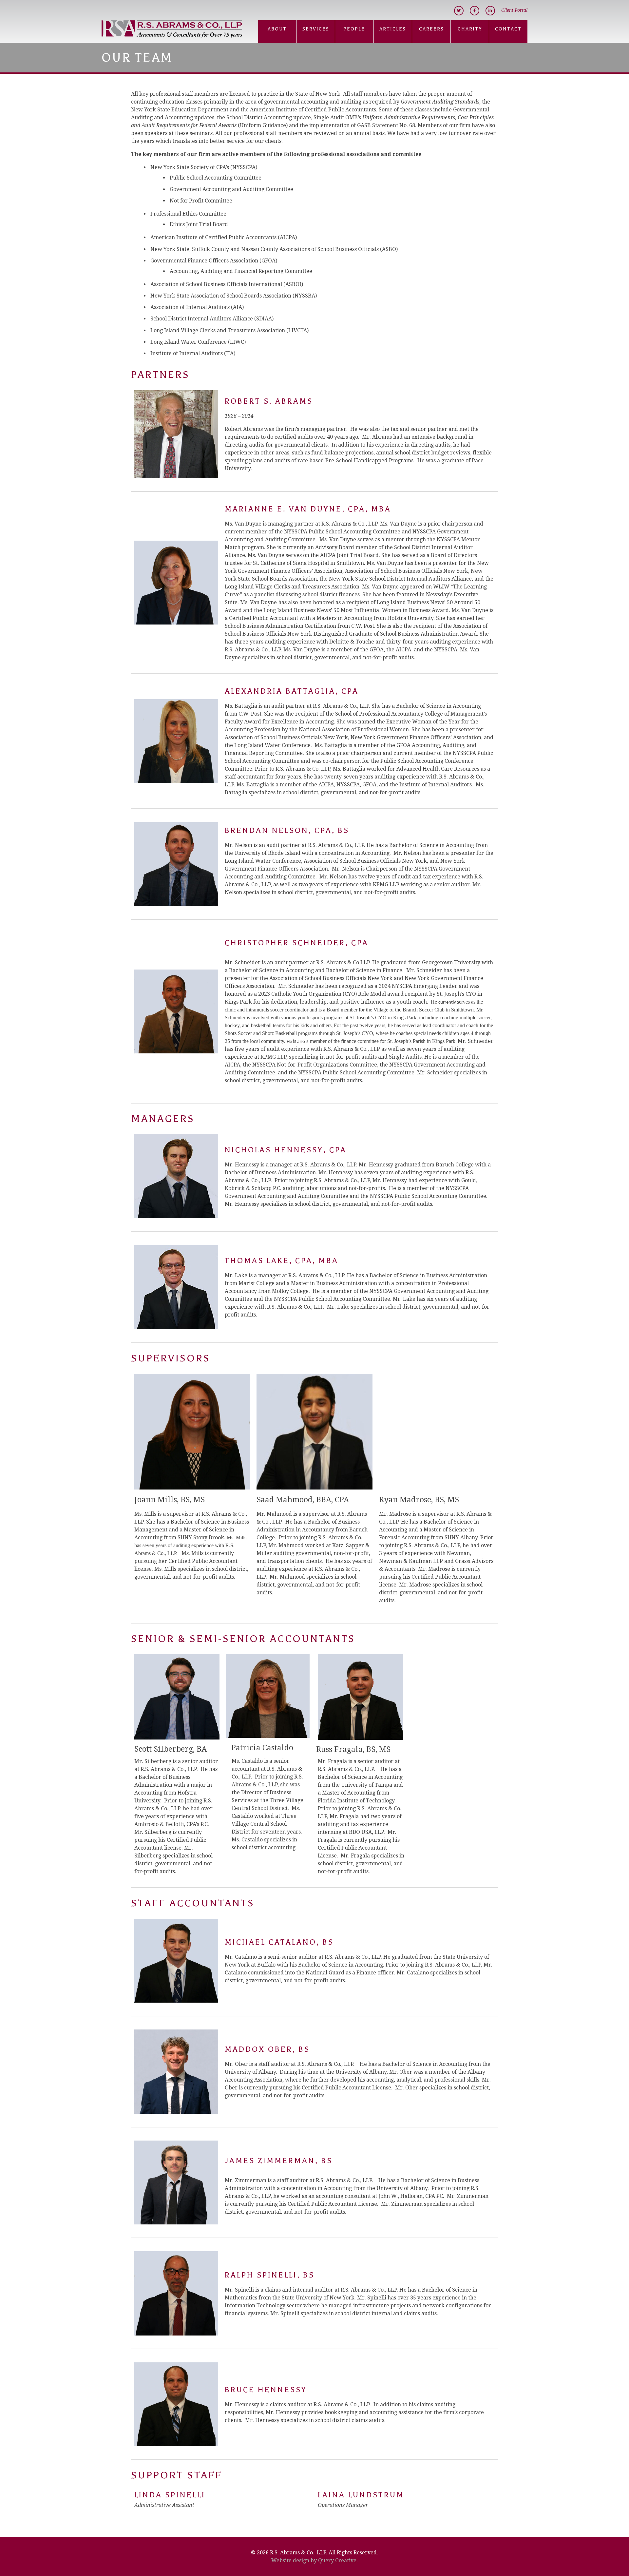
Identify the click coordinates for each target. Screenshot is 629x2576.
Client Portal (514, 10)
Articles (393, 29)
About (277, 29)
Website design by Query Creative (314, 2560)
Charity (470, 29)
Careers (431, 29)
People (354, 29)
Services (316, 29)
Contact (508, 29)
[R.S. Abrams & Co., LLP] (172, 30)
